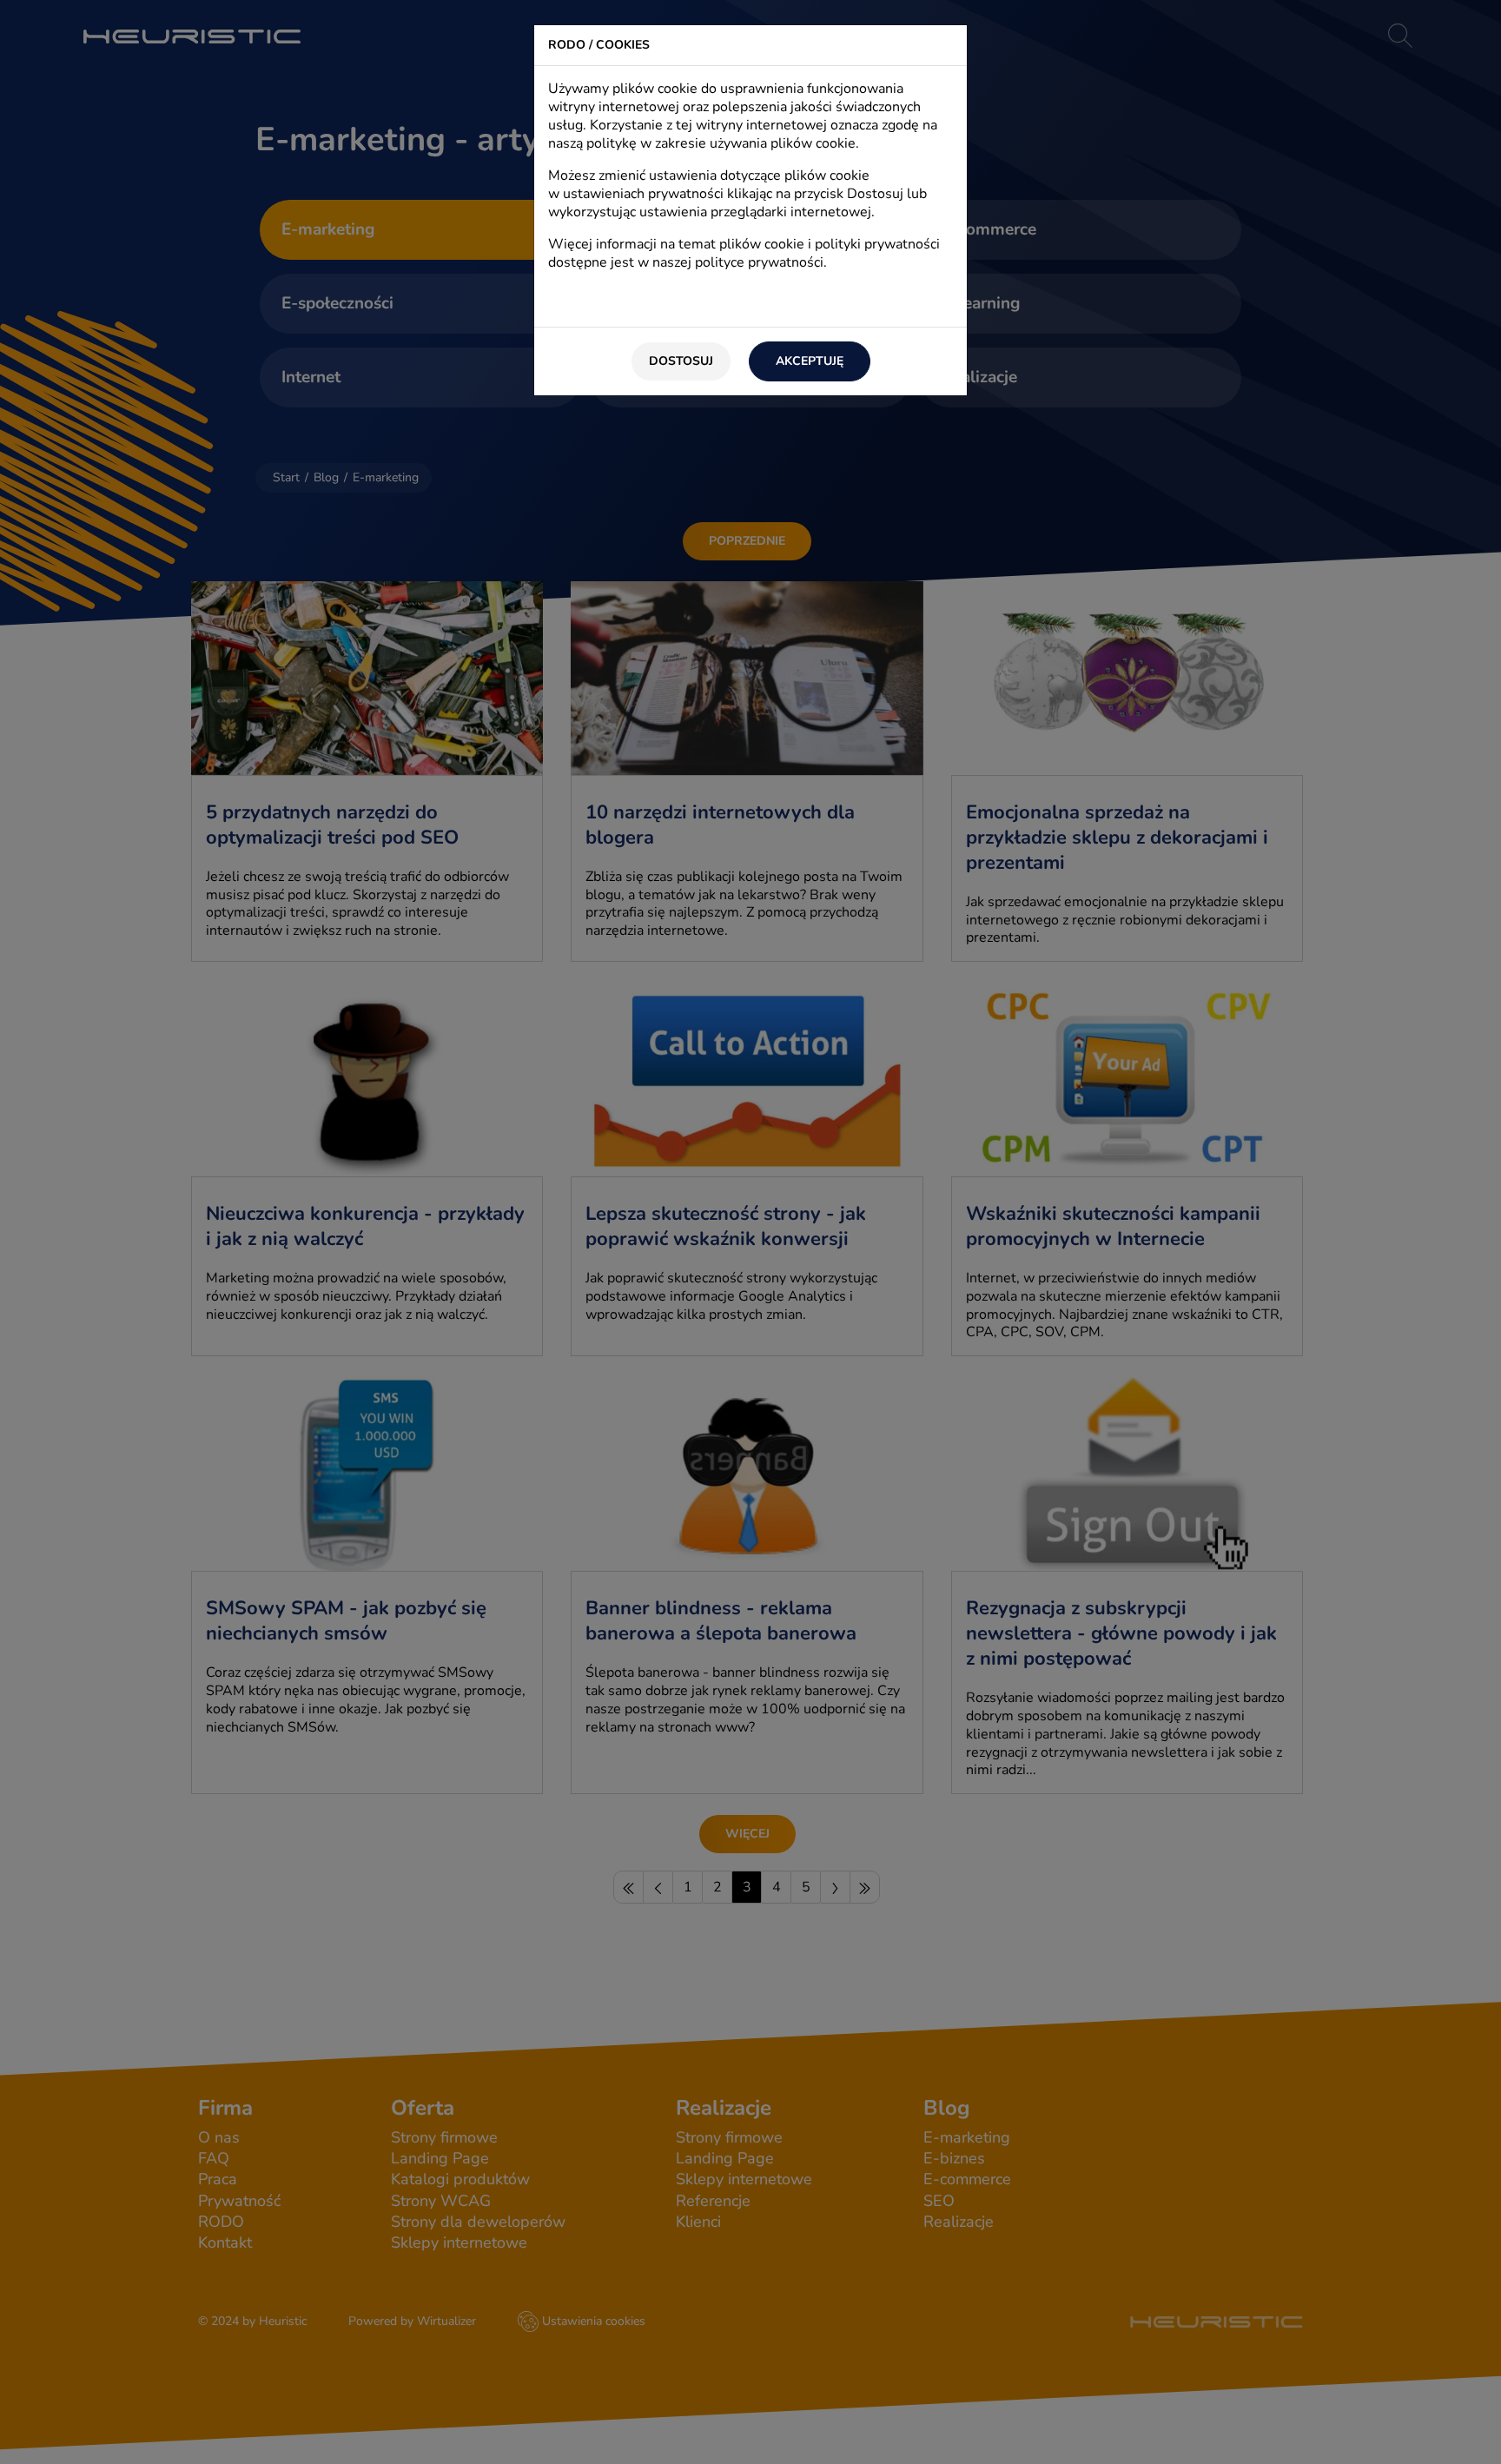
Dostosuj (681, 361)
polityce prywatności (759, 262)
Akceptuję (810, 361)
